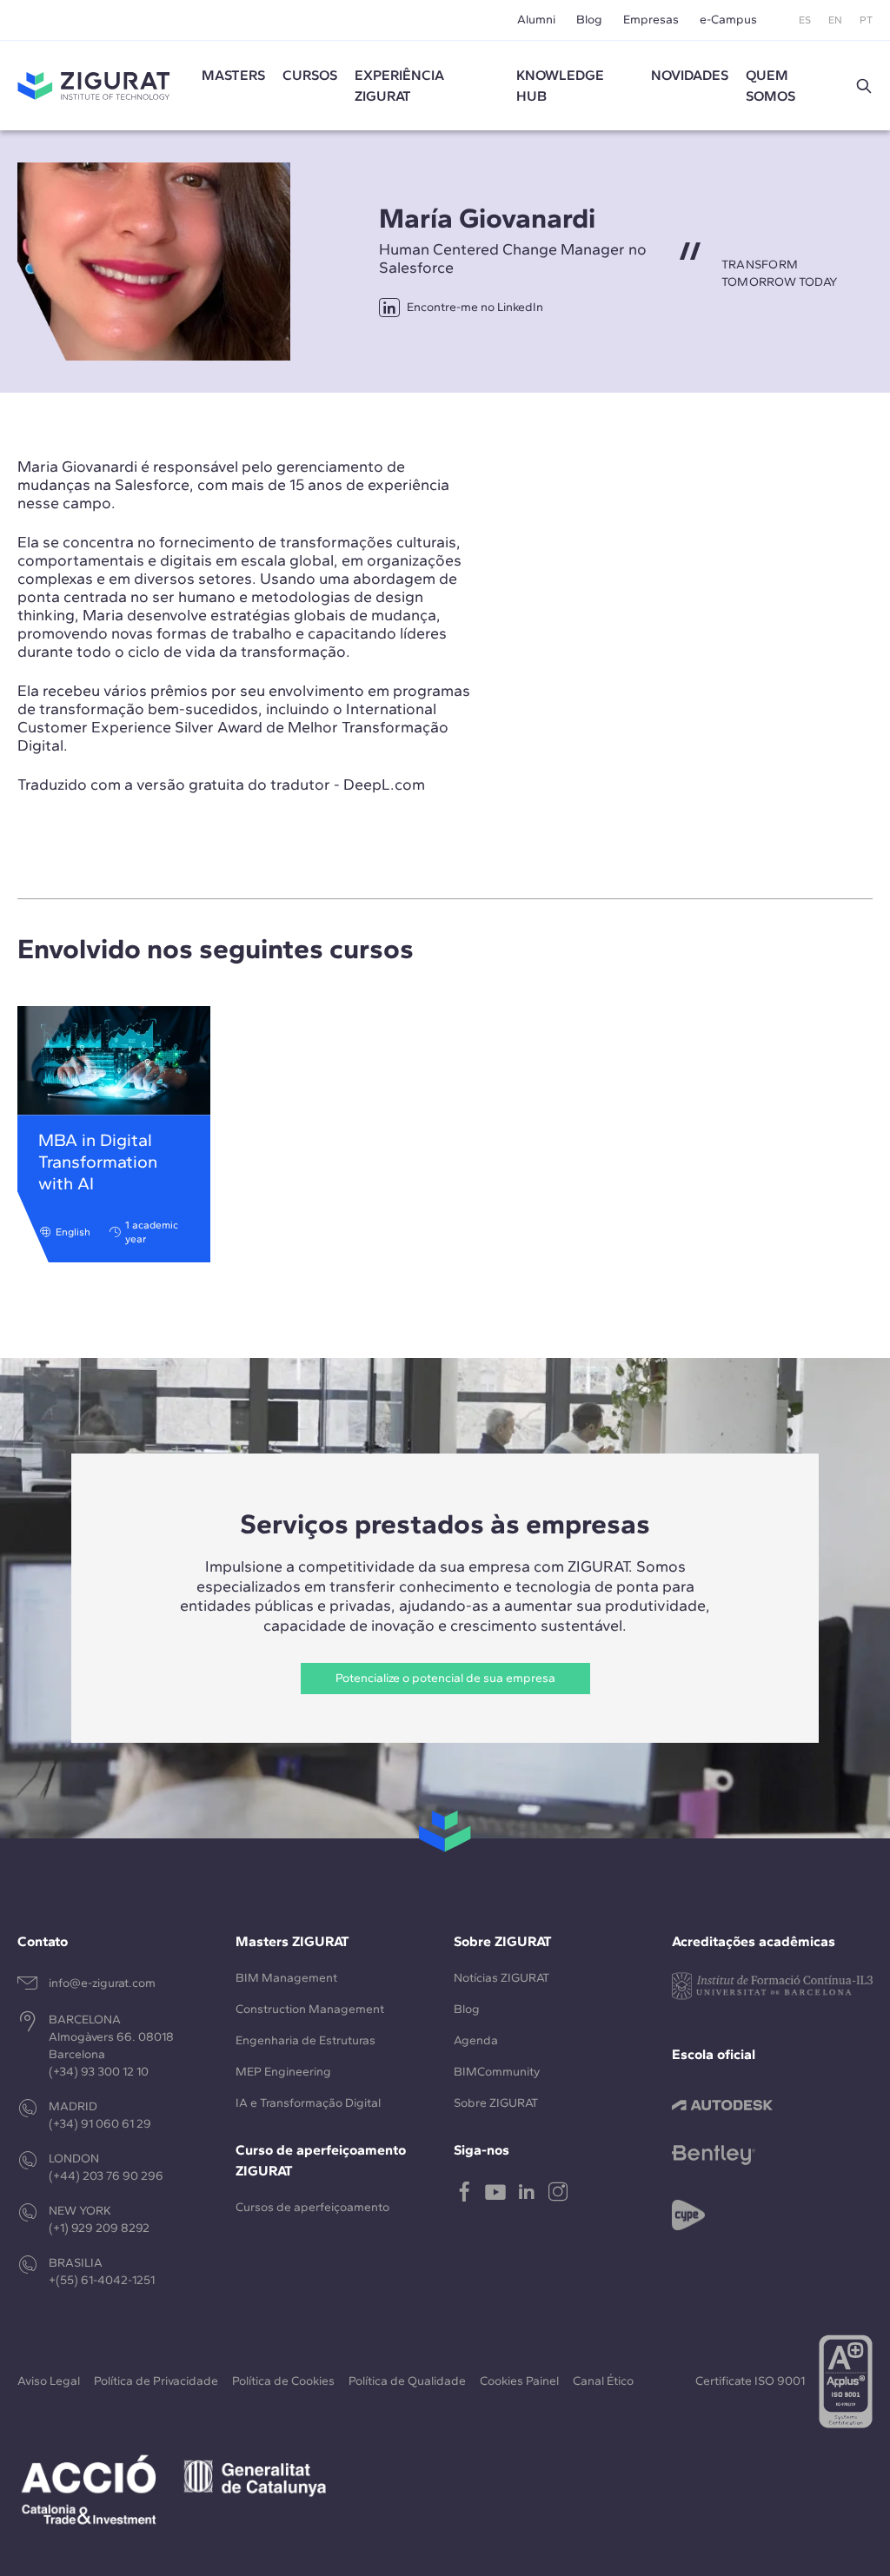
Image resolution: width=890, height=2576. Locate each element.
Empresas (651, 20)
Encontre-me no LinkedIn (475, 307)
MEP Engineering (283, 2072)
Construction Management (310, 2009)
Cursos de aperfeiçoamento (312, 2207)
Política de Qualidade (407, 2381)
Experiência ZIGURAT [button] (399, 86)
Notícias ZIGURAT (501, 1978)
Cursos (310, 75)
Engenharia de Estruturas (306, 2040)
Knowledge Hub (560, 86)
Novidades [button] (690, 75)
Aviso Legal (49, 2381)
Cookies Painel (519, 2381)
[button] (864, 86)
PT (866, 20)
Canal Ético (603, 2381)
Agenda (476, 2040)
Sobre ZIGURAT (496, 2103)
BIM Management (286, 1978)
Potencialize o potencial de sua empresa (445, 1678)
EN (835, 20)
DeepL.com (384, 785)
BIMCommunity (497, 2072)
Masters (233, 75)
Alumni (536, 20)
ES (805, 20)
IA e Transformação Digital (308, 2103)
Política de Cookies (283, 2381)
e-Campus (728, 20)
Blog (589, 20)
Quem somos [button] (770, 86)
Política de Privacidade (156, 2381)
